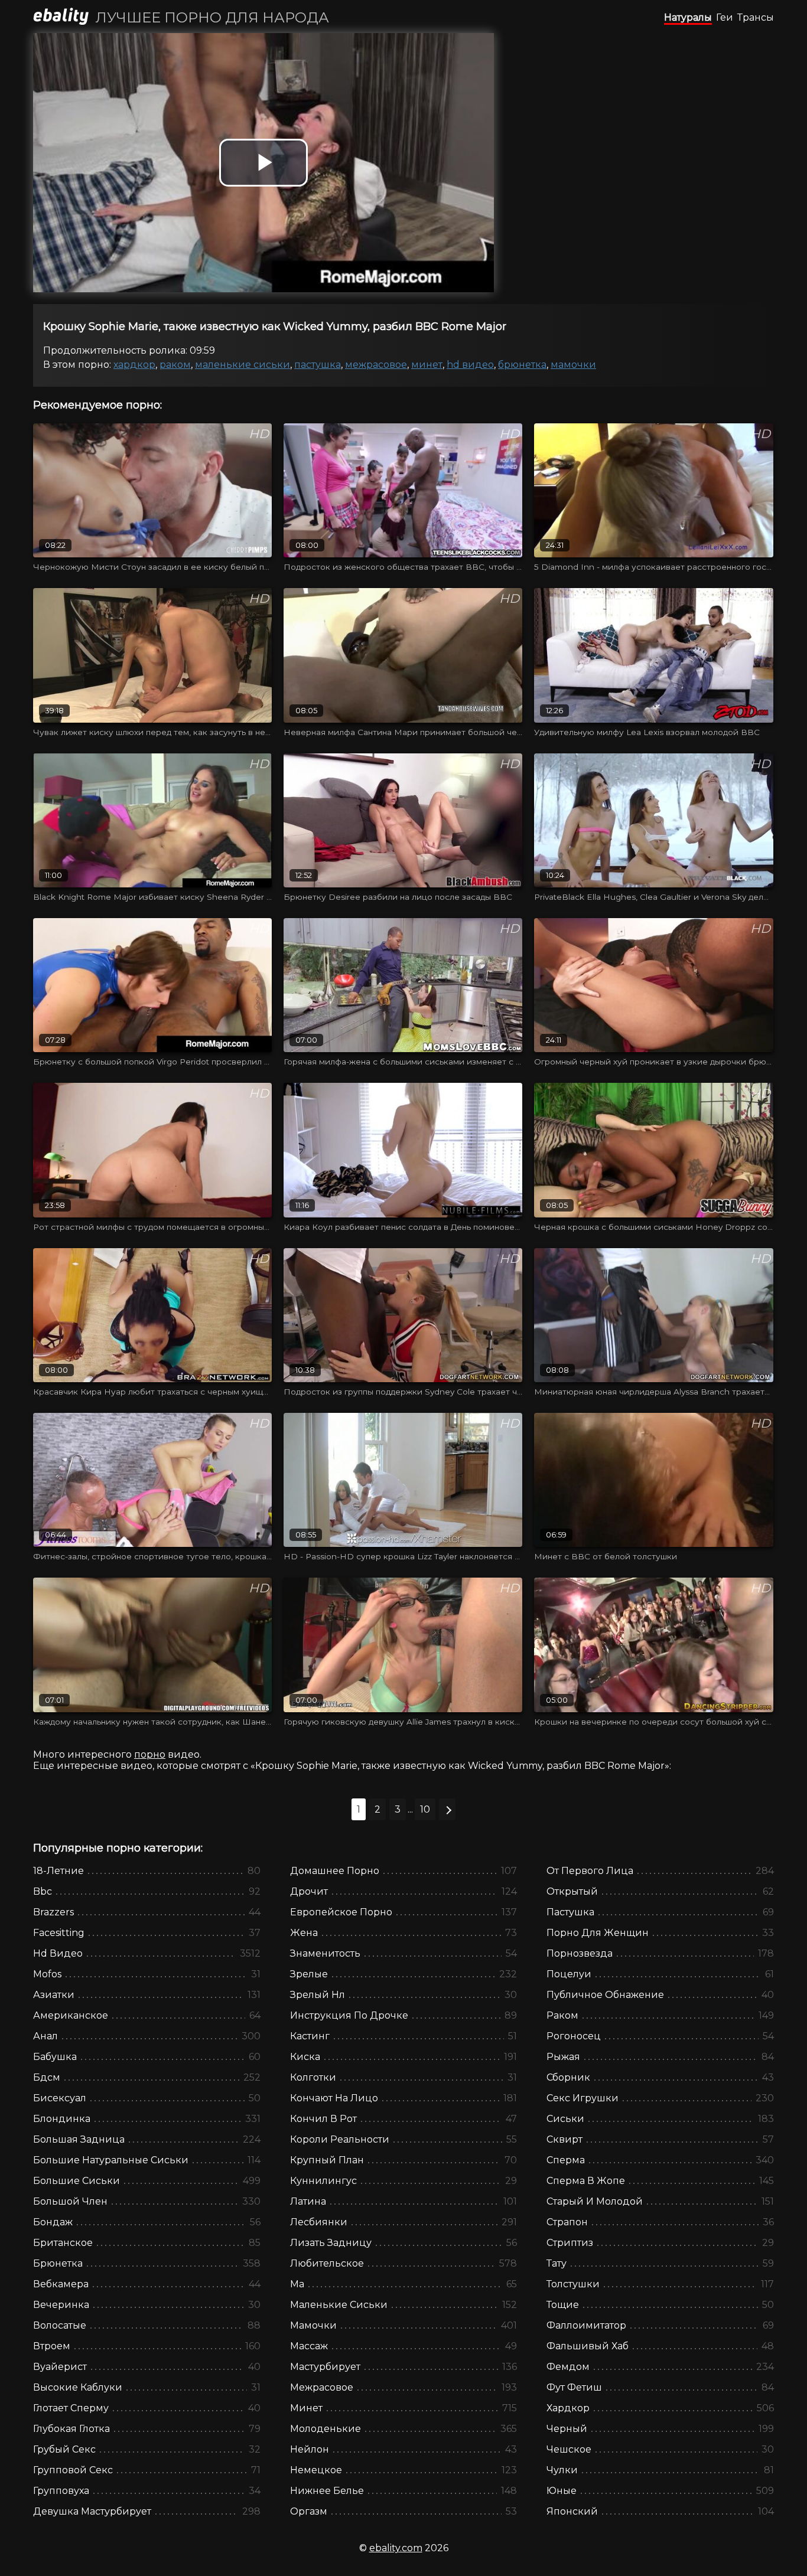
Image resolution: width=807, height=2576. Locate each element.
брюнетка (522, 365)
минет (427, 365)
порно (150, 1754)
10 (425, 1809)
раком (175, 365)
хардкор (134, 365)
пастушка (318, 365)
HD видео (470, 365)
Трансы (756, 17)
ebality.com (396, 2548)
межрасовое (376, 365)
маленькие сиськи (243, 365)
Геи (725, 17)
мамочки (573, 365)
